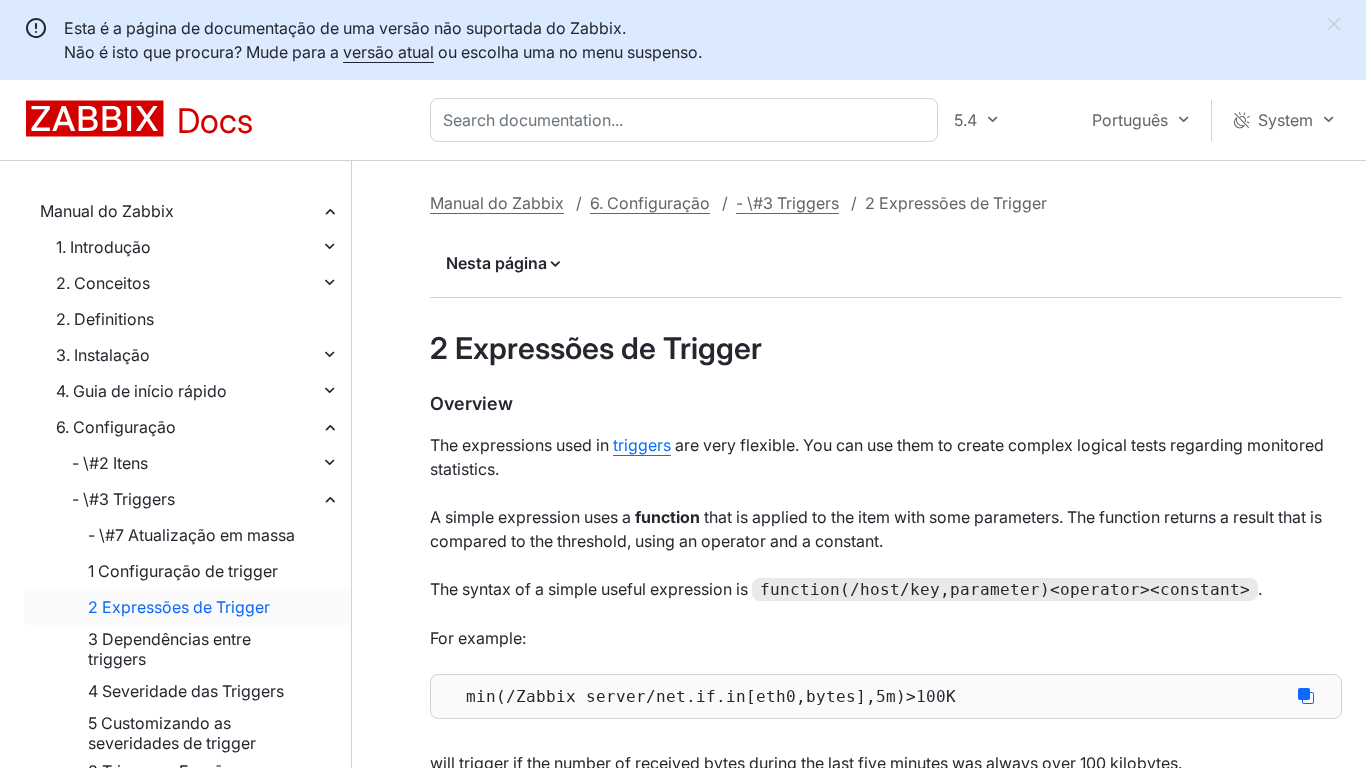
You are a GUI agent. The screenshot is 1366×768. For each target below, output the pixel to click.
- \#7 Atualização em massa (191, 535)
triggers (642, 445)
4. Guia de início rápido (141, 391)
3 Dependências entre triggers (169, 649)
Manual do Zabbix (107, 211)
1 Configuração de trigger (183, 571)
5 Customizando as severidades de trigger (172, 733)
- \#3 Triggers (123, 499)
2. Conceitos (103, 283)
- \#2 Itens (110, 463)
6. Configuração (116, 427)
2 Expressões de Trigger (179, 607)
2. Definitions (105, 319)
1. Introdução (103, 247)
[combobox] (688, 120)
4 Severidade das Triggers (186, 691)
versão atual (388, 52)
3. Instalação (103, 355)
